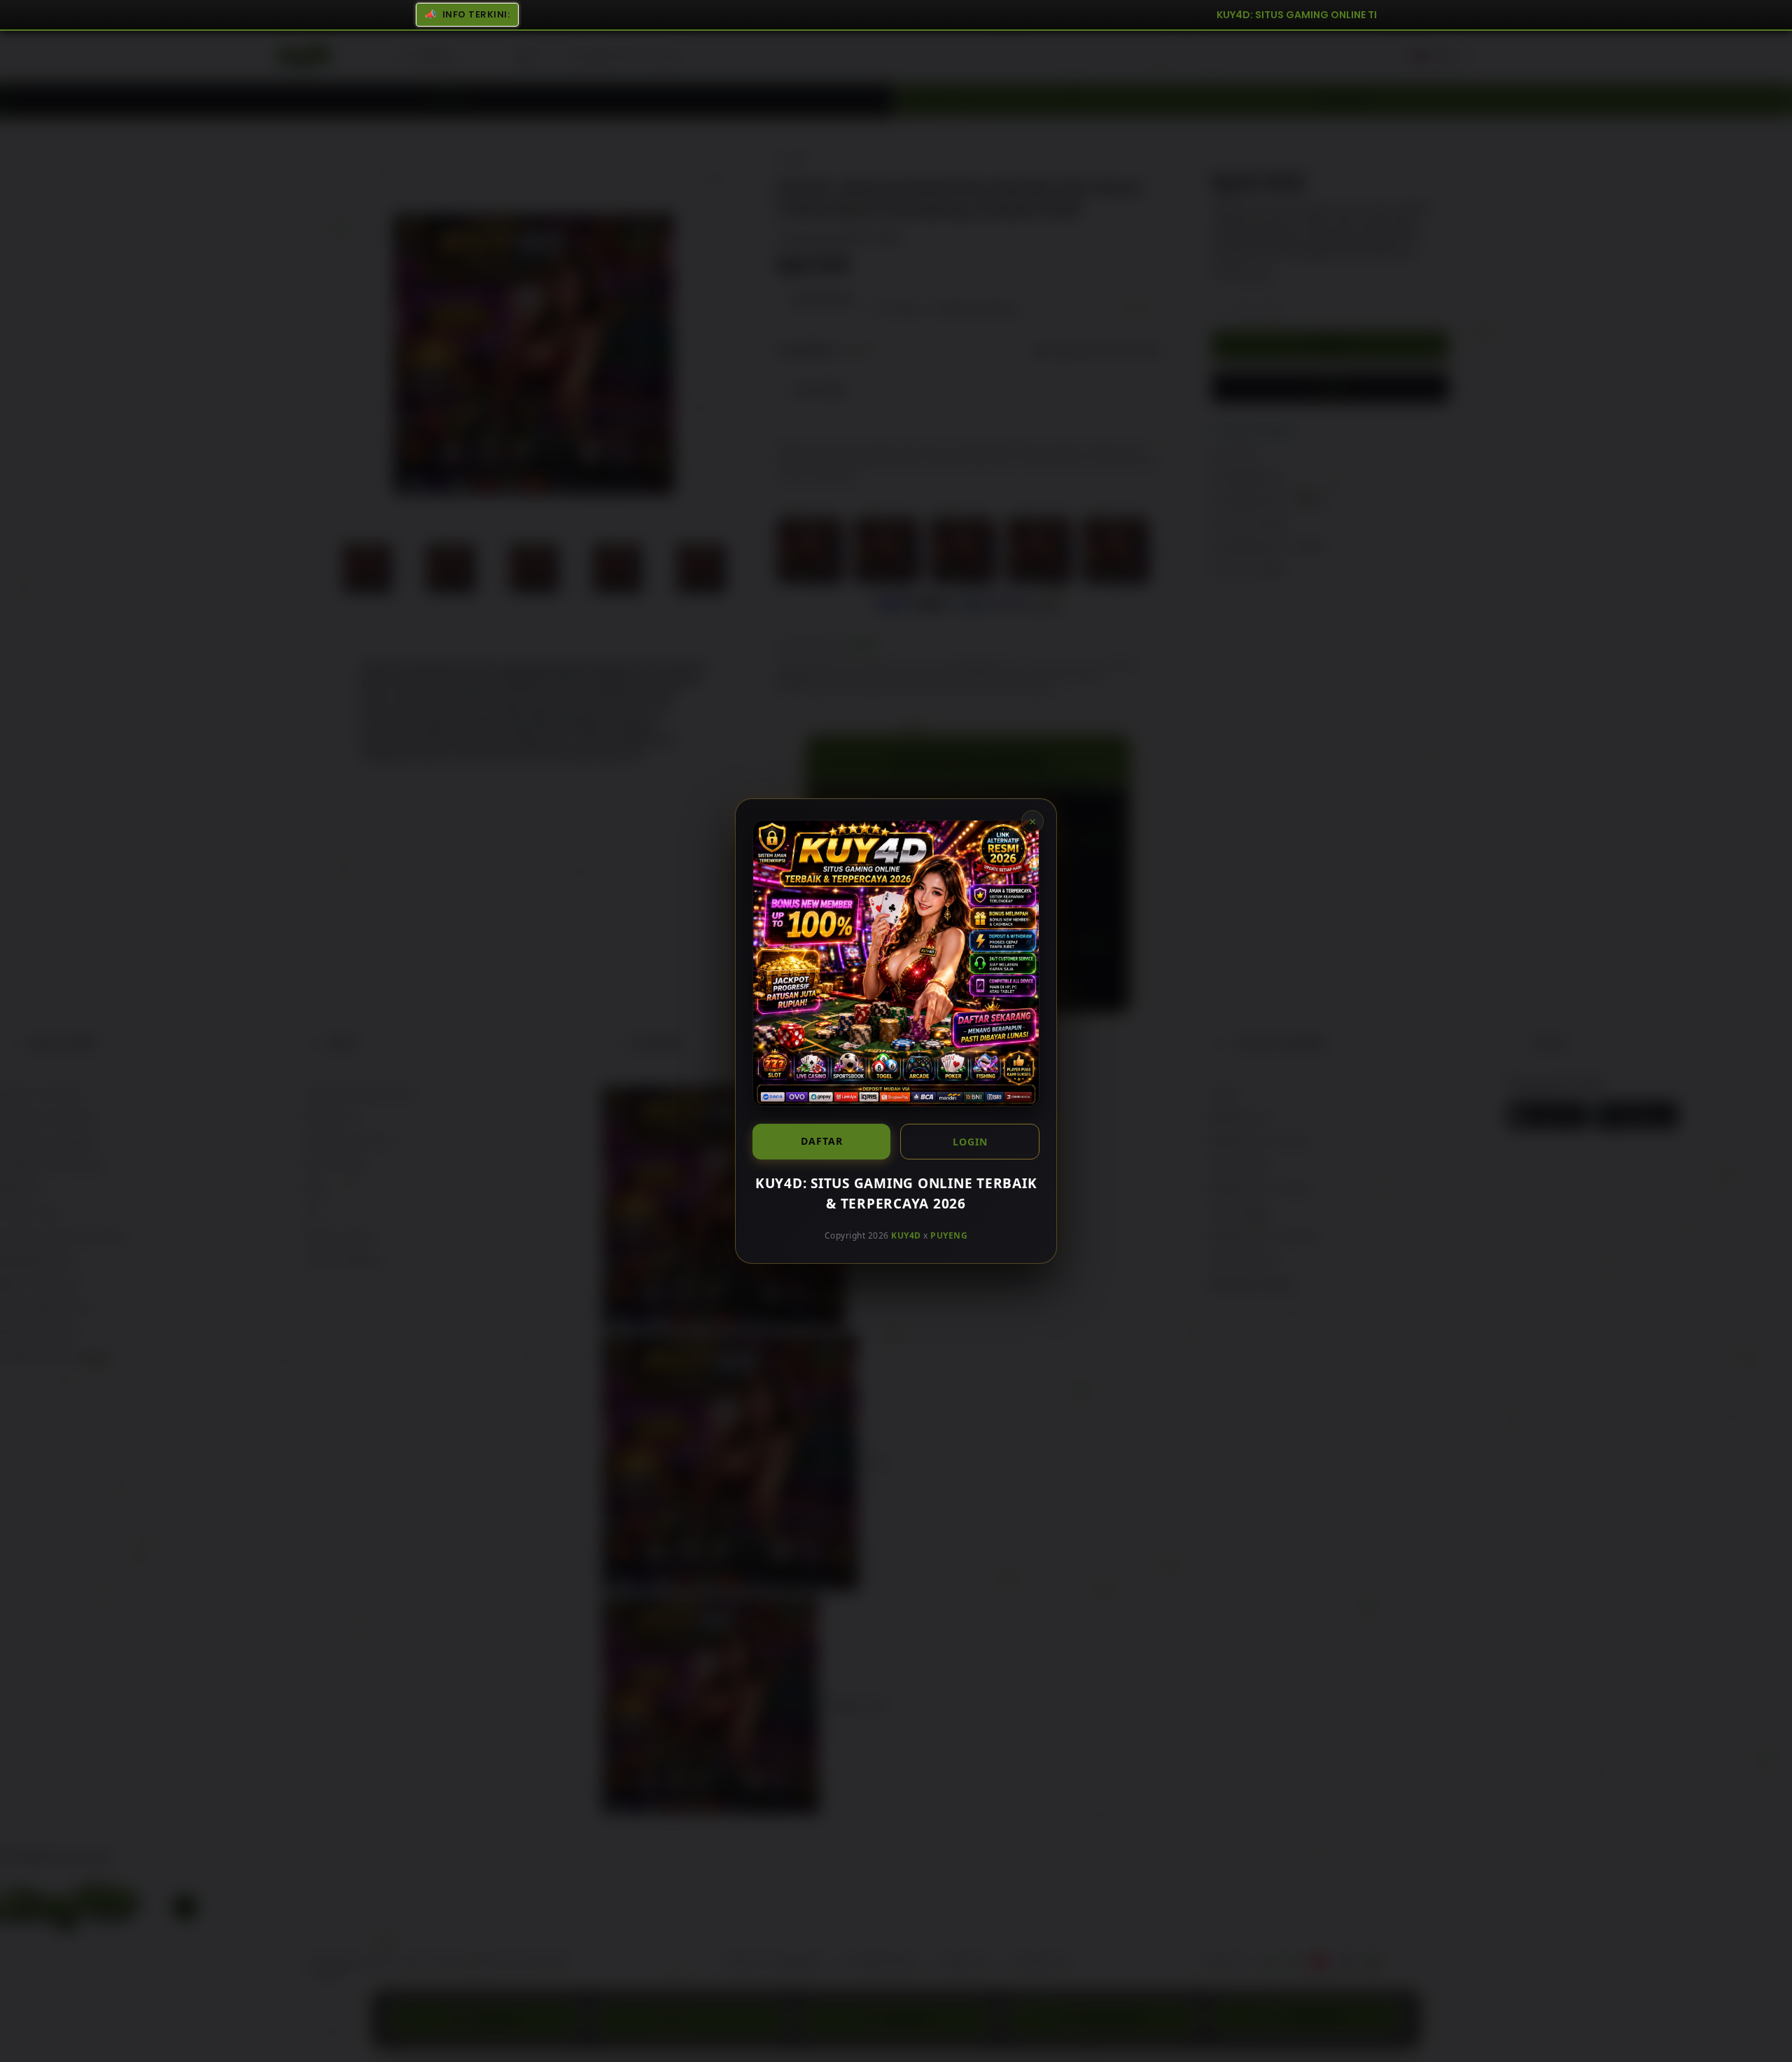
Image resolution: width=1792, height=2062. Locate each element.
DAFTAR (822, 1141)
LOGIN (970, 1142)
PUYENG (949, 1235)
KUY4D (906, 1235)
